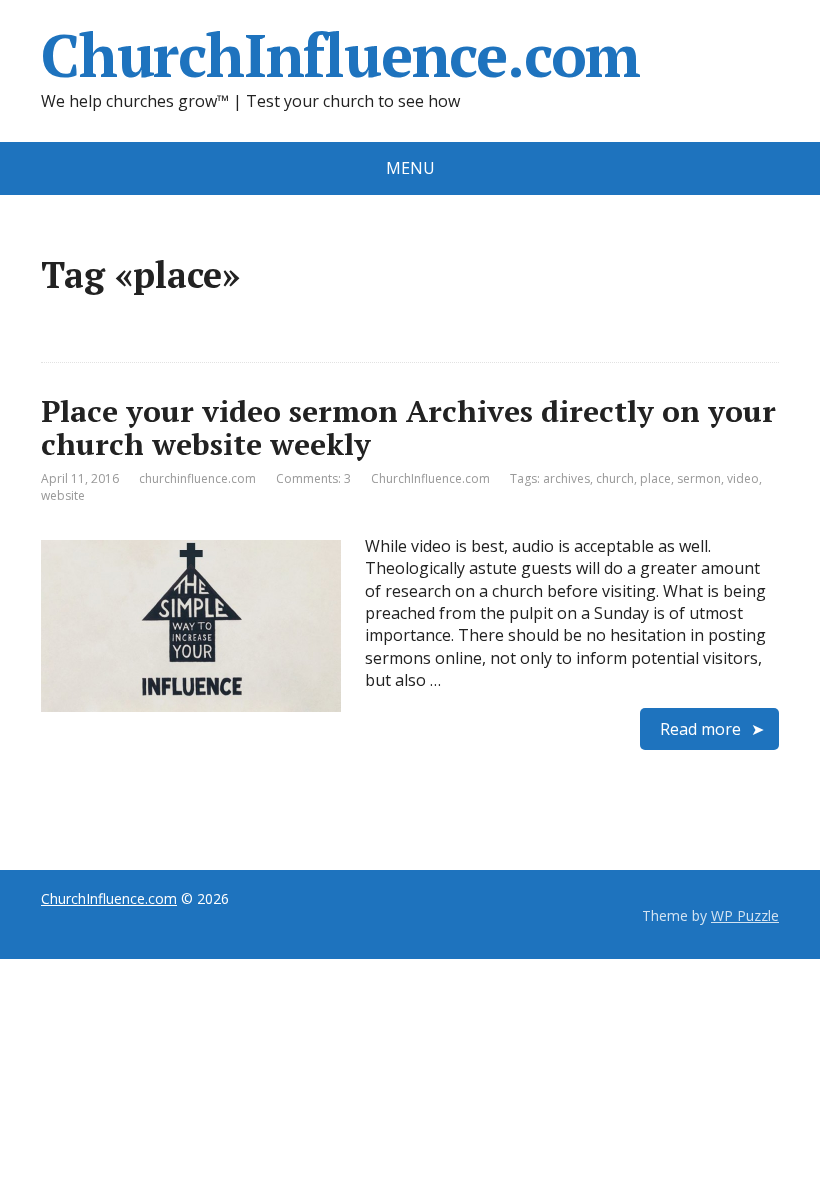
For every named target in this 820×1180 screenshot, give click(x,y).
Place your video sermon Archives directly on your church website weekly (408, 427)
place (655, 478)
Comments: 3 (313, 478)
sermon (699, 478)
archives (566, 478)
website (63, 495)
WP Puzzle (745, 915)
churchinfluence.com (197, 478)
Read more (700, 729)
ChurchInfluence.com (340, 55)
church (615, 478)
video (743, 478)
